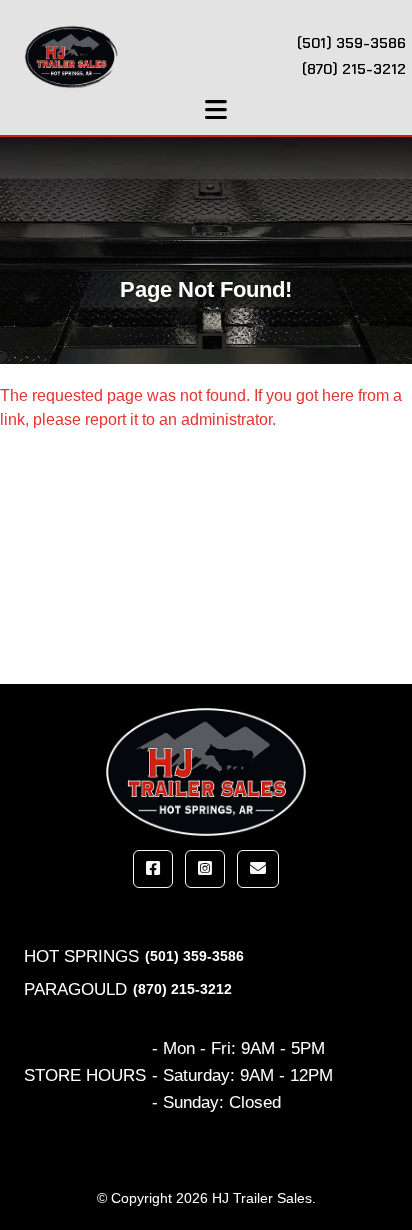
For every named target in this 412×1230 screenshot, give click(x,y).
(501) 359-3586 (194, 956)
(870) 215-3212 (182, 989)
